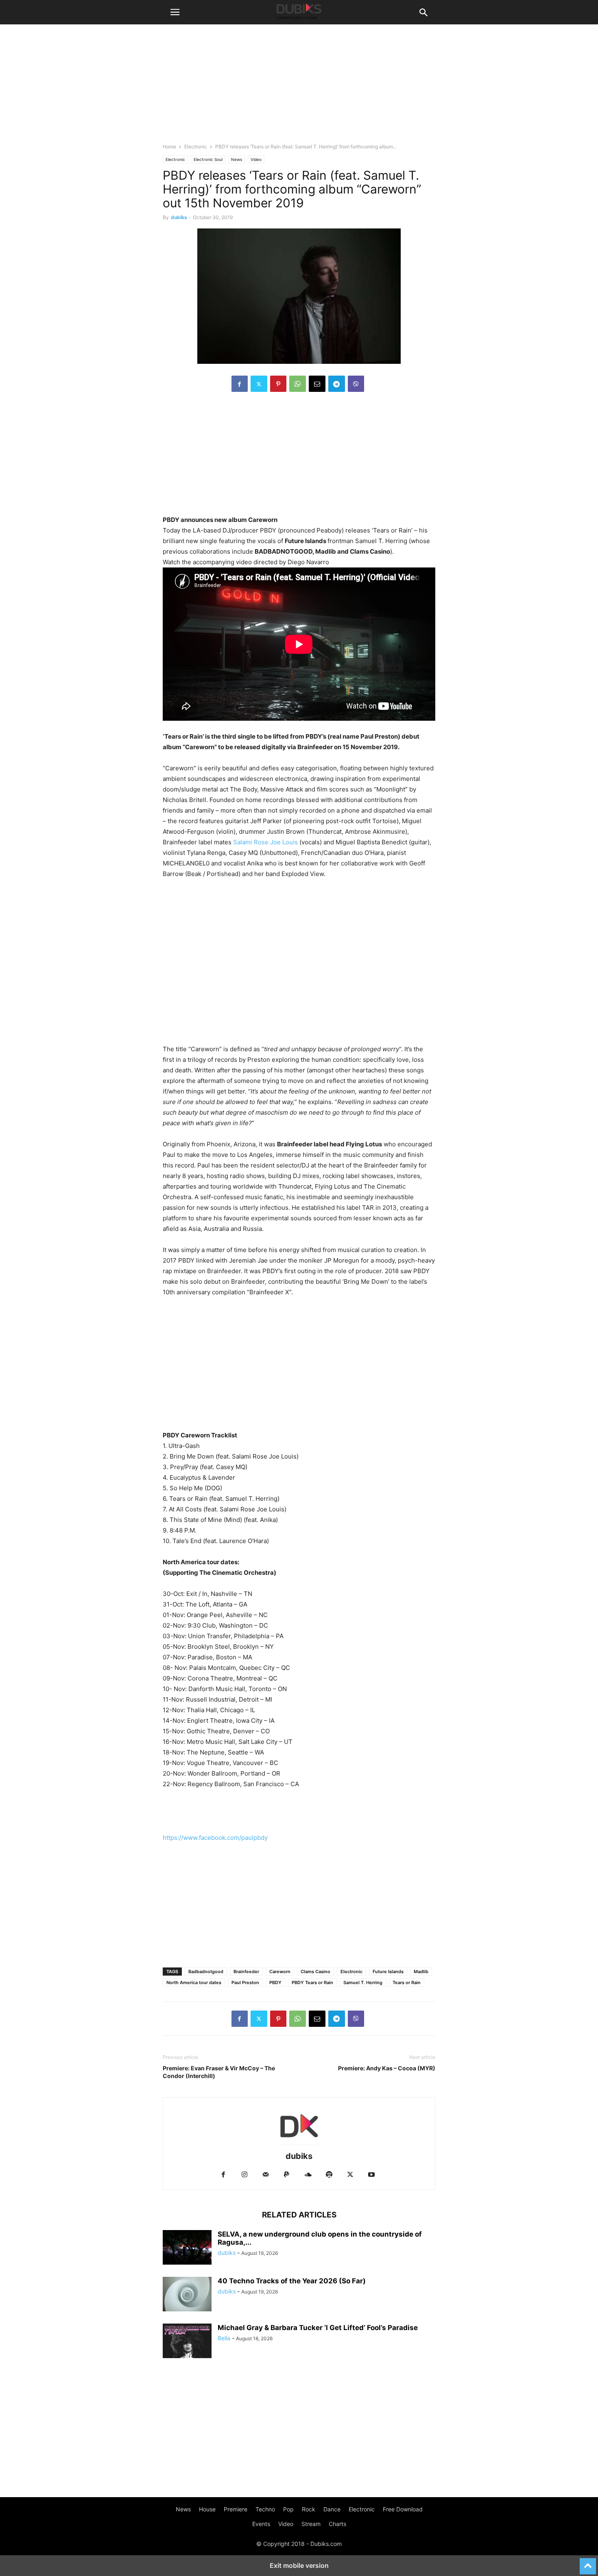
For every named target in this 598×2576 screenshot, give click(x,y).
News (237, 159)
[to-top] (588, 2563)
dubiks (179, 217)
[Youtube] (371, 2175)
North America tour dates (194, 1983)
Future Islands (388, 1972)
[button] (175, 12)
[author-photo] (299, 2145)
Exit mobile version (299, 2565)
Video (256, 159)
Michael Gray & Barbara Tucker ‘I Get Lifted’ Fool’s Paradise (318, 2328)
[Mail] (266, 2175)
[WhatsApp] (298, 384)
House (207, 2509)
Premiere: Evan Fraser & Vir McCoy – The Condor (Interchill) (219, 2072)
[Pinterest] (278, 384)
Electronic (196, 147)
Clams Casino (315, 1972)
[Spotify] (329, 2175)
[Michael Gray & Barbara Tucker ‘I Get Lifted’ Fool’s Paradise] (187, 2342)
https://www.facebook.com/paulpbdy (215, 1838)
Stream (311, 2524)
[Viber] (356, 384)
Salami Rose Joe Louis (265, 842)
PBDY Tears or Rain (312, 1983)
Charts (337, 2524)
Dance (332, 2509)
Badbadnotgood (206, 1972)
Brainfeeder (246, 1972)
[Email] (317, 384)
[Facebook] (240, 384)
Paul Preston (245, 1983)
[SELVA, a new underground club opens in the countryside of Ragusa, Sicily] (187, 2248)
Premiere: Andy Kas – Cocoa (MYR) (387, 2068)
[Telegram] (337, 384)
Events (261, 2524)
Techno (265, 2509)
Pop (288, 2509)
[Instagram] (244, 2175)
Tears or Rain (407, 1983)
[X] (259, 384)
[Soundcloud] (308, 2175)
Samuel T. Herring (363, 1983)
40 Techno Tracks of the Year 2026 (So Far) (292, 2281)
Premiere (236, 2509)
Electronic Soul (208, 159)
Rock (309, 2509)
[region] (299, 458)
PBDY (275, 1983)
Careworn (280, 1972)
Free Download (403, 2509)
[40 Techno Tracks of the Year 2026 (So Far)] (187, 2295)
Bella (224, 2338)
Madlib (421, 1972)
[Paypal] (287, 2175)
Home (169, 147)
